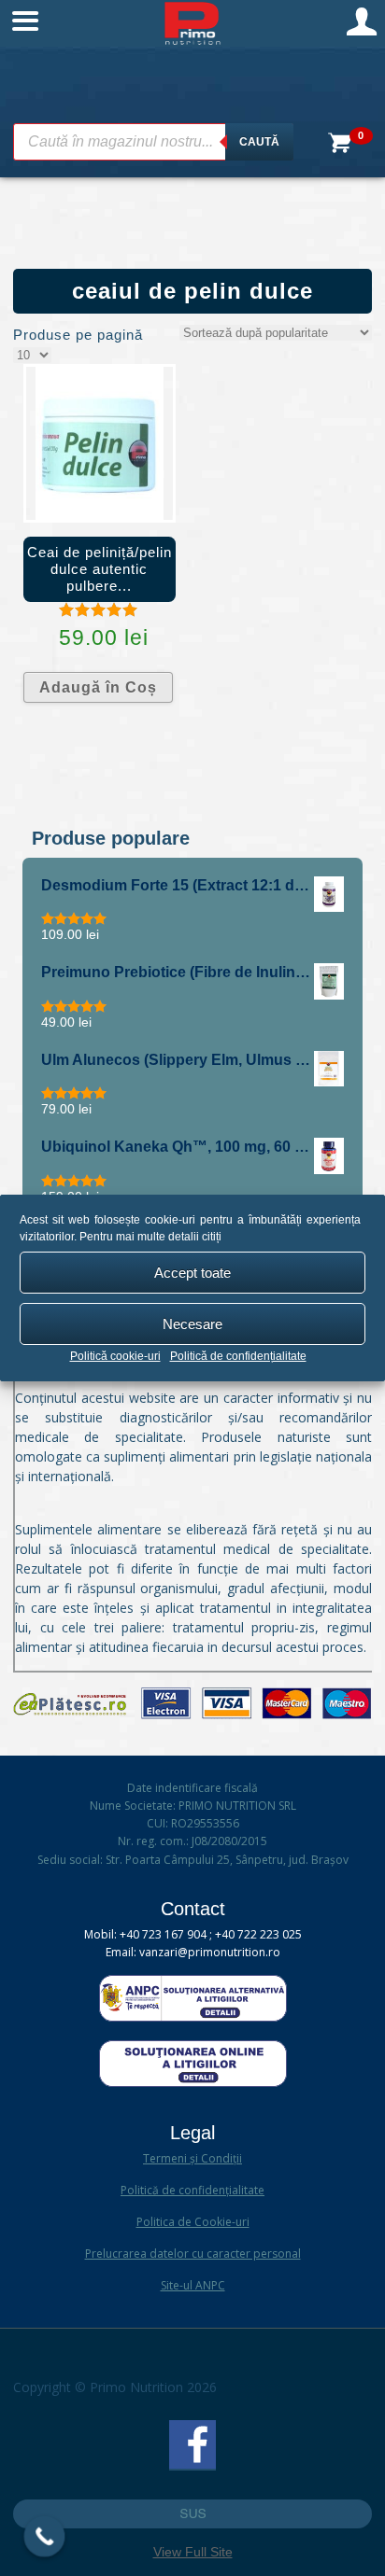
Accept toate (192, 1273)
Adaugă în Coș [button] (98, 687)
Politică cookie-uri (115, 1356)
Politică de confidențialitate (238, 1356)
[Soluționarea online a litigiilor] (193, 2083)
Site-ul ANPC (193, 2285)
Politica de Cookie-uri (193, 2222)
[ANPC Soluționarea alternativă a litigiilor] (193, 2017)
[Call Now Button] (45, 2537)
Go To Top (192, 2514)
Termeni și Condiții (192, 2158)
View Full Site (193, 2552)
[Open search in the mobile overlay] (153, 142)
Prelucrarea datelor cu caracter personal (193, 2254)
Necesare (192, 1324)
